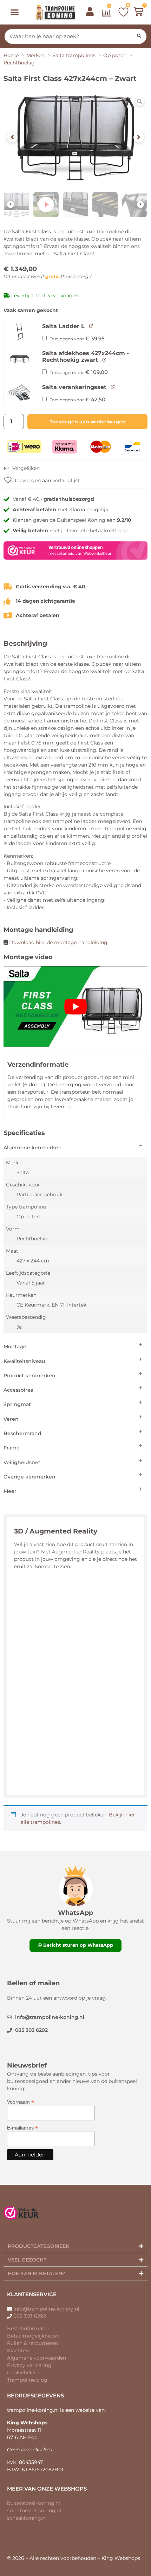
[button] (15, 12)
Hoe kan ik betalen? (36, 2273)
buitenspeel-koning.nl (34, 2503)
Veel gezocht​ (27, 2260)
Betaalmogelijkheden (33, 2336)
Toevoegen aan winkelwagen (88, 422)
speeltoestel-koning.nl (34, 2511)
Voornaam (21, 2102)
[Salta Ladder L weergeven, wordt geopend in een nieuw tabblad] (91, 326)
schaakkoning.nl (27, 2518)
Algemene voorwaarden (37, 2358)
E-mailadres (22, 2128)
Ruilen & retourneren (32, 2343)
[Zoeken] (139, 36)
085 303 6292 (30, 2316)
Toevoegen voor (77, 339)
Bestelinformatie (28, 2328)
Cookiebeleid (23, 2373)
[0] (107, 14)
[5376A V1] (75, 137)
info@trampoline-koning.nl (46, 2309)
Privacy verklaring (29, 2365)
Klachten (18, 2350)
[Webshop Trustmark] (75, 558)
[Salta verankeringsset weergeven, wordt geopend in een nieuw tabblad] (113, 386)
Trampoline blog (27, 2380)
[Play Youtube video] (75, 1007)
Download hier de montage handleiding (58, 942)
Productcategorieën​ (39, 2246)
